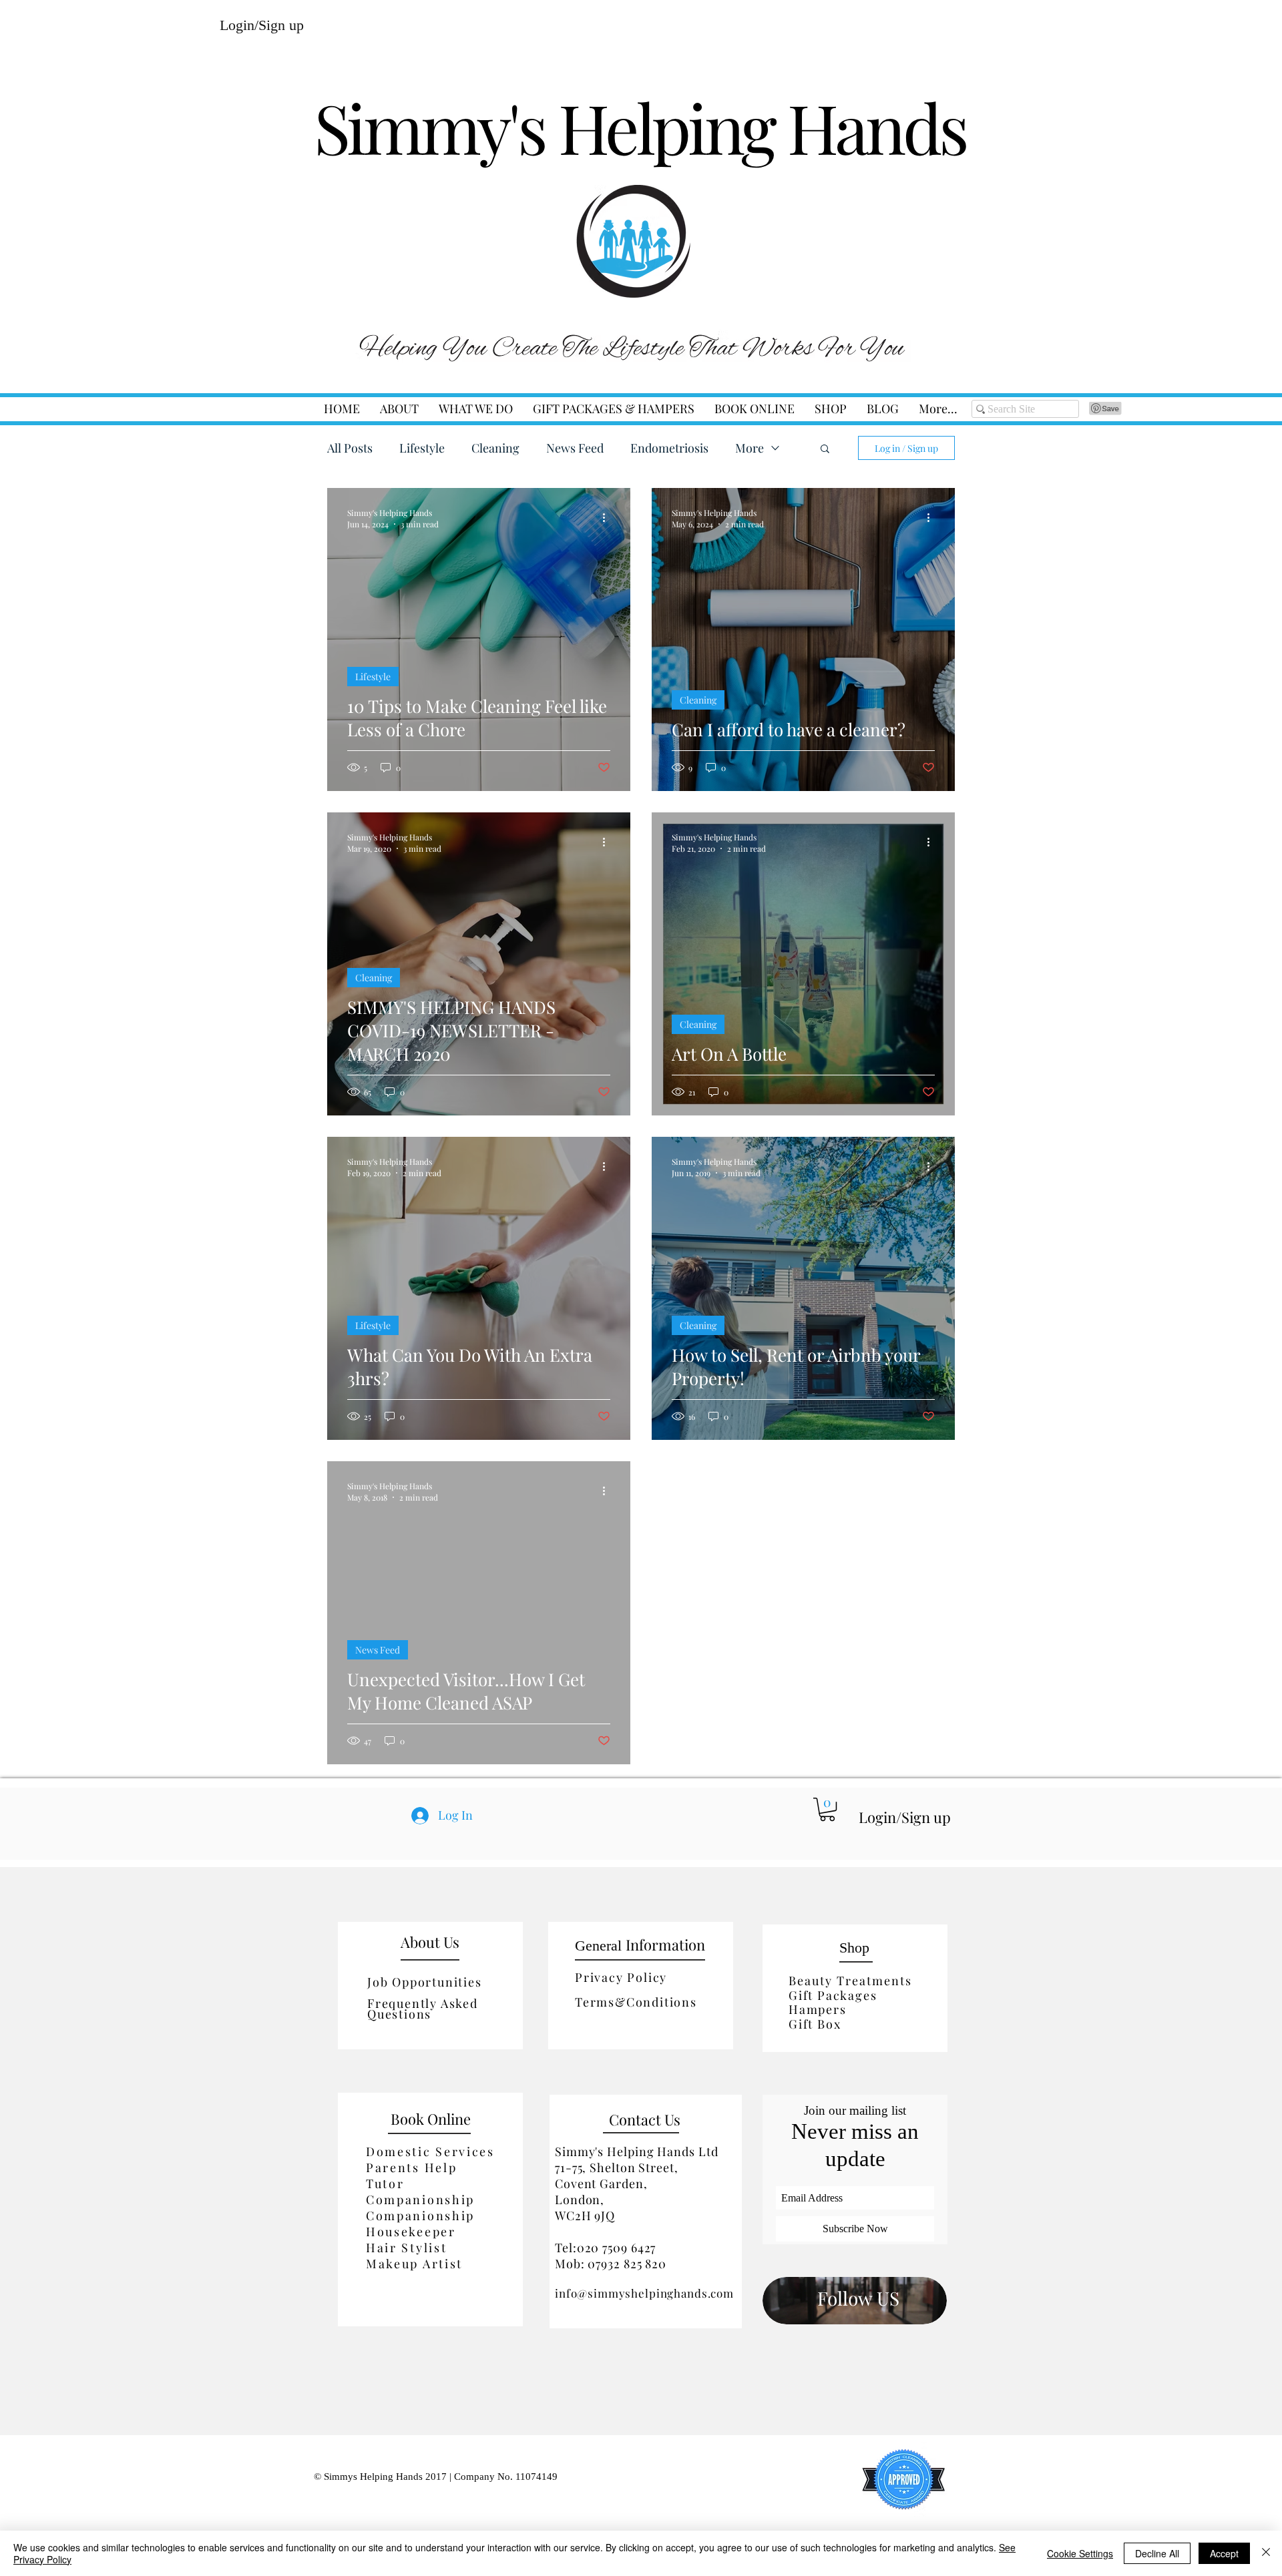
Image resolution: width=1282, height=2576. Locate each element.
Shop (854, 1948)
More (750, 448)
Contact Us (645, 2119)
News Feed (575, 448)
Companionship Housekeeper (420, 2224)
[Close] (1266, 2553)
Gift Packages (833, 1995)
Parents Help (411, 2167)
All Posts (350, 448)
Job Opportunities (425, 1982)
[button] (476, 409)
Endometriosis (669, 448)
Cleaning (495, 448)
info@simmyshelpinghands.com (644, 2293)
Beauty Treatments (850, 1981)
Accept (1224, 2553)
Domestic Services (430, 2151)
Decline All (1157, 2553)
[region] (855, 2300)
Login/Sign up (262, 25)
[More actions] (608, 518)
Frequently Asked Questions (423, 2009)
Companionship (420, 2200)
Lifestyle (422, 448)
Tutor (385, 2183)
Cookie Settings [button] (1080, 2553)
